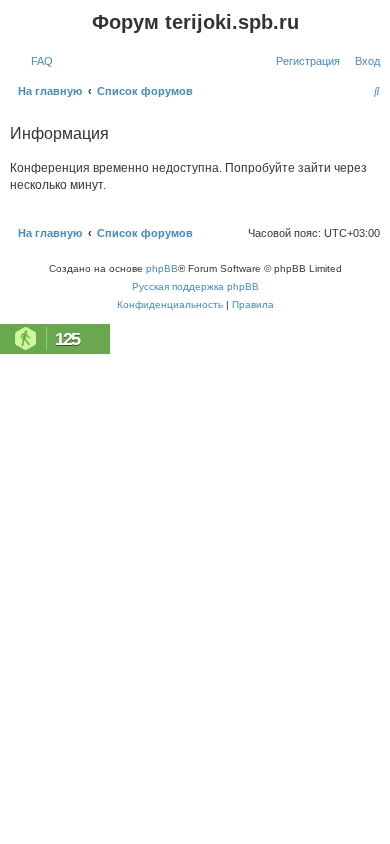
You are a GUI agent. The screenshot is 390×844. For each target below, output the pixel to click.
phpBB (162, 268)
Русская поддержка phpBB (195, 286)
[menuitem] (38, 61)
